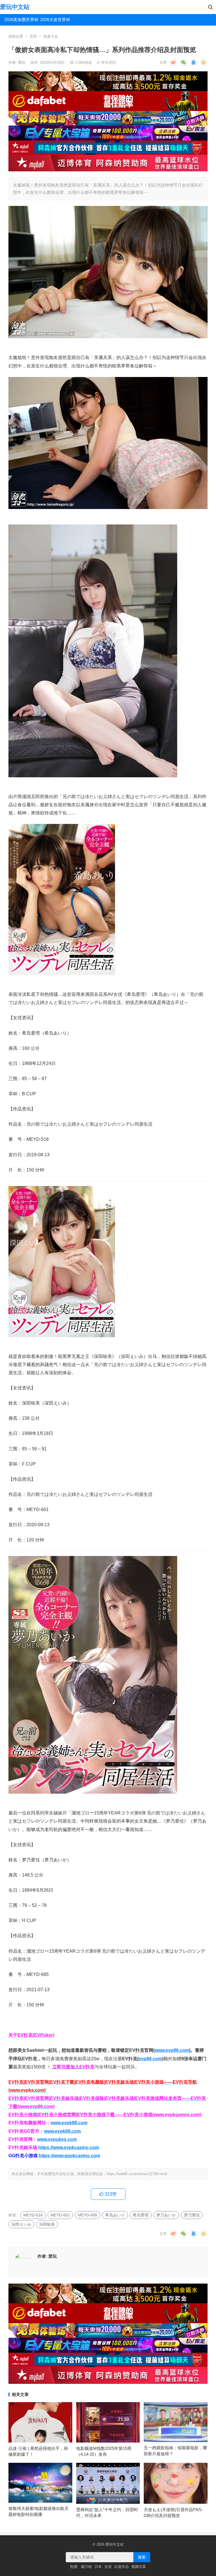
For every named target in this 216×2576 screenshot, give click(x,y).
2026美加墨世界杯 (20, 20)
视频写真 (139, 2567)
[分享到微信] (183, 62)
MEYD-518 (33, 2215)
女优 (108, 2567)
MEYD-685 (88, 2215)
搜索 (142, 2557)
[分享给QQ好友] (193, 62)
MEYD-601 (60, 2215)
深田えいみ (21, 2224)
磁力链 (86, 2567)
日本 (98, 2567)
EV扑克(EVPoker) (36, 2035)
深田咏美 (47, 2224)
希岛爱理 (141, 2215)
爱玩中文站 (15, 7)
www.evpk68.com (62, 2131)
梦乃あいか (166, 2215)
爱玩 (22, 63)
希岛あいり (115, 2215)
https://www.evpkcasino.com (69, 2147)
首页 (33, 36)
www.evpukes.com (57, 2139)
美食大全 (51, 36)
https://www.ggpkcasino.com (69, 2156)
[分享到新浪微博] (173, 62)
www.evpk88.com (69, 2123)
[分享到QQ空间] (204, 62)
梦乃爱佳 (192, 2215)
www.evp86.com (172, 2050)
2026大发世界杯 (55, 20)
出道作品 (121, 2567)
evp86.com (150, 2059)
